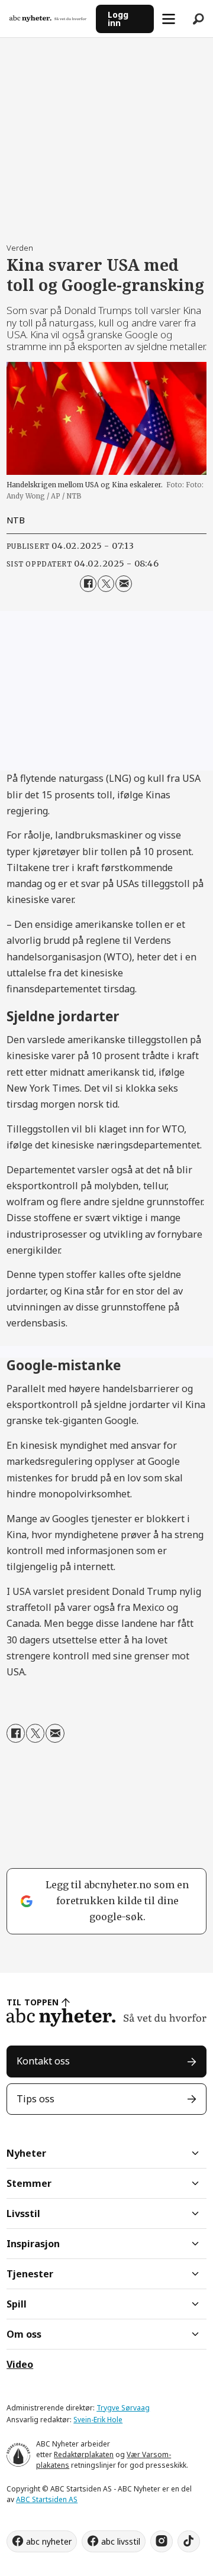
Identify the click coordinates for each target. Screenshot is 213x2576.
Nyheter (26, 2153)
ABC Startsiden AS (47, 2499)
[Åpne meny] (169, 19)
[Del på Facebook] (88, 584)
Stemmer (29, 2183)
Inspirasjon (33, 2244)
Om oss (24, 2334)
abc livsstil (121, 2541)
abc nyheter (49, 2541)
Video (20, 2364)
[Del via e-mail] (124, 584)
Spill (17, 2304)
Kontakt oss (43, 2061)
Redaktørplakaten (84, 2454)
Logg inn (118, 19)
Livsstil (23, 2213)
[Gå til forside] (48, 19)
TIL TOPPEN (33, 2002)
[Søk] (198, 19)
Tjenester (30, 2274)
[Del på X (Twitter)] (106, 584)
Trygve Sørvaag (123, 2408)
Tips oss (35, 2099)
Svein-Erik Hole (98, 2420)
